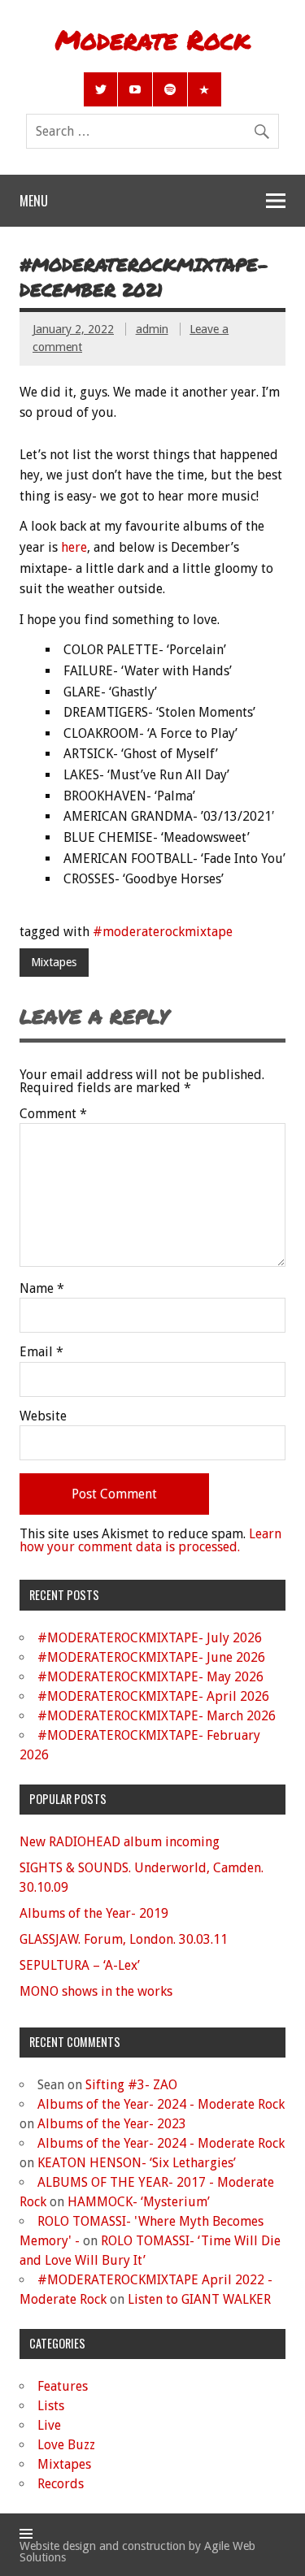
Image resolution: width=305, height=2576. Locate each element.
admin (152, 329)
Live (49, 2425)
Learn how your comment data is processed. (150, 1540)
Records (61, 2484)
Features (63, 2386)
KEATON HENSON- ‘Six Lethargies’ (137, 2163)
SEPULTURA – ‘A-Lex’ (80, 1965)
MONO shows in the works (96, 1991)
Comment (53, 1114)
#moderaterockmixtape (163, 932)
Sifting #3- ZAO (131, 2085)
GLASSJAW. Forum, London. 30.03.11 (124, 1939)
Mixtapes (54, 962)
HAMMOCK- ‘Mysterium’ (139, 2202)
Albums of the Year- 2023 (112, 2124)
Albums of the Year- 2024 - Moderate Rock (161, 2104)
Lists (51, 2406)
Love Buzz (66, 2445)
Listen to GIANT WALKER (199, 2299)
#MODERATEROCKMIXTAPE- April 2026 (153, 1696)
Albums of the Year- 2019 (94, 1913)
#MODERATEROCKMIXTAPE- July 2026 (150, 1638)
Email (41, 1352)
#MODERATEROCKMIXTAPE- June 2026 (151, 1657)
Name (42, 1289)
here (74, 547)
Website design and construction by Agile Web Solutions (137, 2552)
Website (43, 1416)
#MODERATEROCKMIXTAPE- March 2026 (157, 1716)
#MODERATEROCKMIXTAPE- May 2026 (150, 1677)
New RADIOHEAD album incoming (120, 1842)
